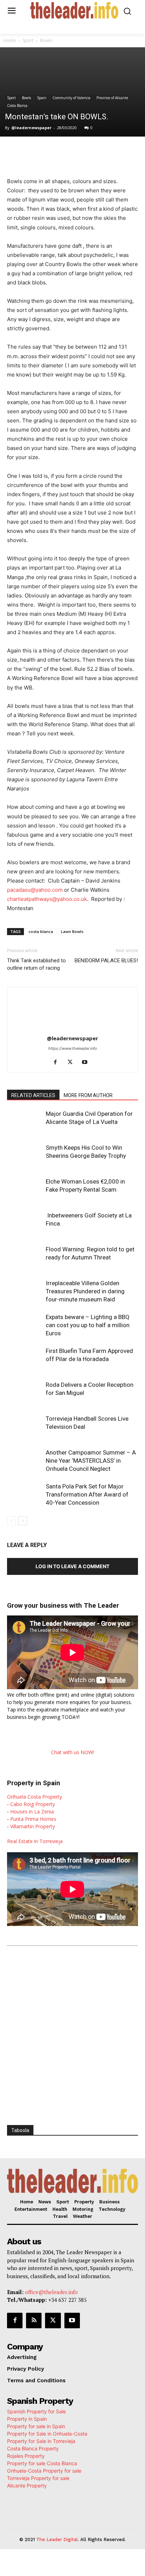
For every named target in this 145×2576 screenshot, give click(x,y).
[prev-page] (11, 1521)
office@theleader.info (51, 2292)
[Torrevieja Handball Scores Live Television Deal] (25, 1427)
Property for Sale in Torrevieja (41, 2441)
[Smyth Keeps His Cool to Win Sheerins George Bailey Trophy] (25, 1156)
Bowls (46, 40)
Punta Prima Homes (33, 1819)
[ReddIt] (101, 151)
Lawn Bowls (72, 931)
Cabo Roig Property (33, 1804)
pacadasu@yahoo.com (35, 890)
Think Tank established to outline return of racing (36, 964)
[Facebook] (36, 151)
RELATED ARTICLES (33, 1095)
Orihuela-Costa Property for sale (44, 2471)
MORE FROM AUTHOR (88, 1095)
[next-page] (23, 1521)
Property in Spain (27, 2419)
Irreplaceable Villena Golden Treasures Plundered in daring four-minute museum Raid (85, 1291)
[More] (134, 151)
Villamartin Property (33, 1826)
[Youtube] (87, 1063)
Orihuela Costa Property (34, 1797)
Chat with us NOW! (72, 1752)
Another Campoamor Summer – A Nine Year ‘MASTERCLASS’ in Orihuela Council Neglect (91, 1461)
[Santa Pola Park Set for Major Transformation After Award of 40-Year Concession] (25, 1495)
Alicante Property (27, 2485)
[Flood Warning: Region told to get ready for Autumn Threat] (25, 1257)
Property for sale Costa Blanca (42, 2463)
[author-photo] (72, 1028)
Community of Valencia (71, 98)
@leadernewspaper (31, 128)
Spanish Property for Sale (36, 2411)
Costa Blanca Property (33, 2448)
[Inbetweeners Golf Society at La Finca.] (25, 1224)
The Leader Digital (57, 2539)
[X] (52, 151)
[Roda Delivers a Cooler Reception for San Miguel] (25, 1393)
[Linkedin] (85, 151)
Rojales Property (26, 2456)
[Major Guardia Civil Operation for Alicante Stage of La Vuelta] (25, 1122)
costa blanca (41, 931)
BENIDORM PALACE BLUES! (106, 961)
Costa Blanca (17, 106)
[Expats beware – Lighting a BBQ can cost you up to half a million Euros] (25, 1325)
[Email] (117, 151)
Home (10, 40)
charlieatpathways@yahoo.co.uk (47, 899)
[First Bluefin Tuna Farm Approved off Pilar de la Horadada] (25, 1359)
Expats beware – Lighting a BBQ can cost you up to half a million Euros (88, 1325)
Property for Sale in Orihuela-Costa (47, 2434)
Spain (42, 98)
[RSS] (34, 2321)
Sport (28, 40)
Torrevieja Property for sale (38, 2478)
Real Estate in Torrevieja (35, 1841)
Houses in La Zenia (32, 1811)
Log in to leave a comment (72, 1566)
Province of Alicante (112, 98)
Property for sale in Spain (36, 2426)
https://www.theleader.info (73, 1048)
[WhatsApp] (69, 151)
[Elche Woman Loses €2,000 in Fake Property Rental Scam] (25, 1190)
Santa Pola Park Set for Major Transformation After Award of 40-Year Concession (87, 1494)
